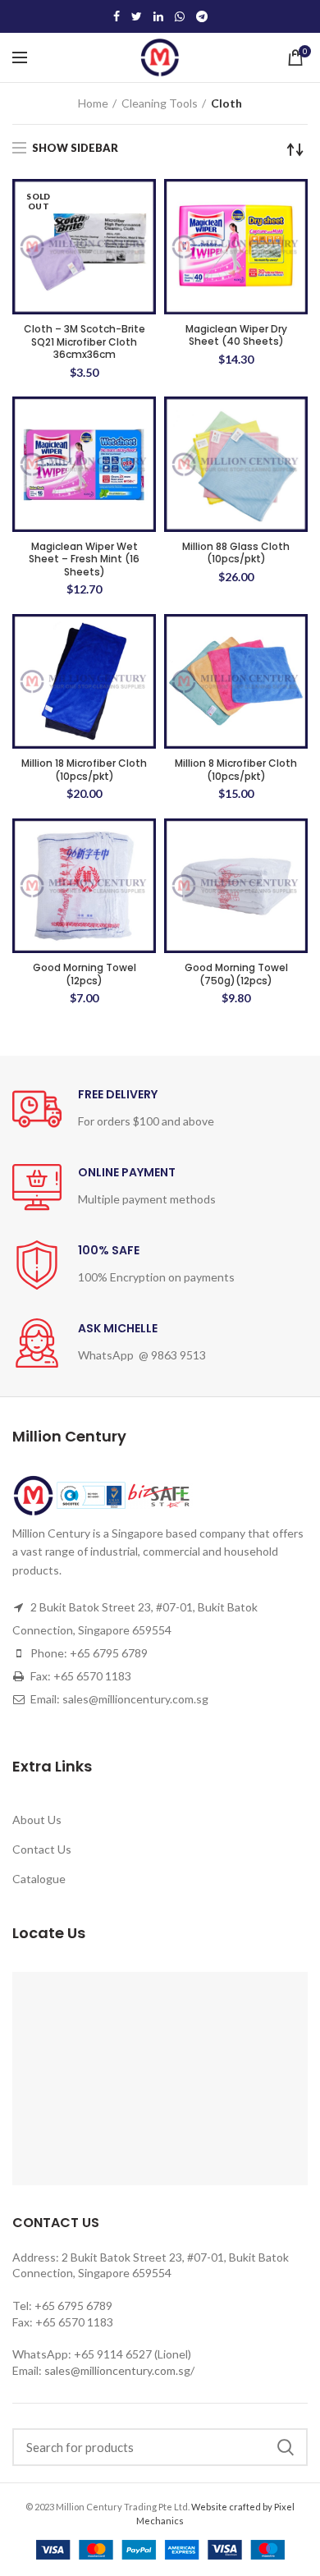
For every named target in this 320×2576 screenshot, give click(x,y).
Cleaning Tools (160, 103)
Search (286, 2447)
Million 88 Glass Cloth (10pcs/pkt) (236, 553)
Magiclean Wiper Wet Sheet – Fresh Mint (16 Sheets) (84, 559)
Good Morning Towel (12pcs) (85, 974)
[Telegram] (202, 16)
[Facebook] (117, 16)
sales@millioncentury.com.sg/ (119, 2370)
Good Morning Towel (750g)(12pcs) (236, 974)
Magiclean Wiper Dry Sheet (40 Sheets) (236, 335)
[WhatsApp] (180, 16)
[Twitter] (137, 16)
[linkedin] (158, 16)
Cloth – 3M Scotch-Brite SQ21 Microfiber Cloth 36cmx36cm (85, 342)
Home (93, 103)
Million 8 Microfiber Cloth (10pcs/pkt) (236, 770)
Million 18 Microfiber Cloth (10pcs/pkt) (84, 770)
